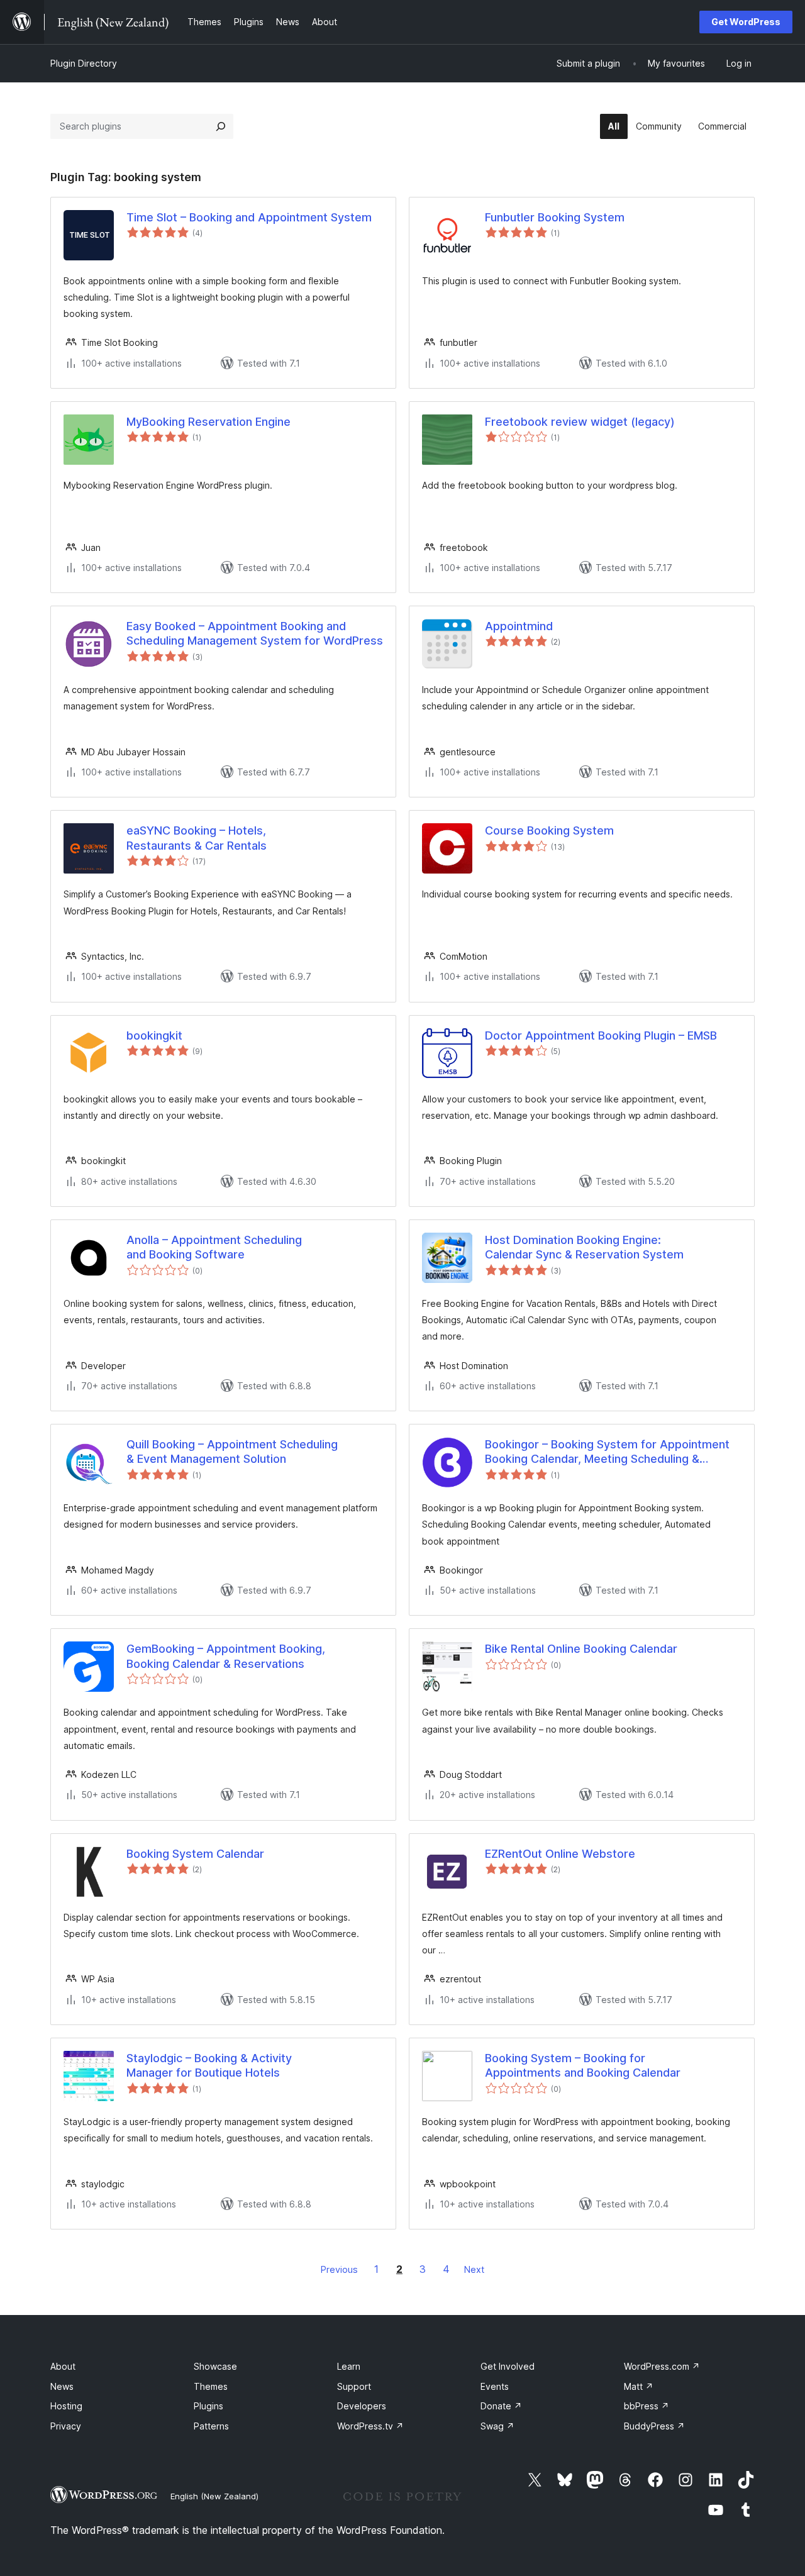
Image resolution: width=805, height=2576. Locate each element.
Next (474, 2269)
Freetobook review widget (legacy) (580, 422)
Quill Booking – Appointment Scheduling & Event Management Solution (232, 1452)
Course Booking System (549, 830)
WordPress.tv (370, 2426)
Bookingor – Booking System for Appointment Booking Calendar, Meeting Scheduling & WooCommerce (607, 1452)
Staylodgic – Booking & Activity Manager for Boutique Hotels (209, 2065)
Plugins (208, 2406)
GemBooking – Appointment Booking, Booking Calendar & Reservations (226, 1656)
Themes (211, 2386)
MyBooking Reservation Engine (208, 422)
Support (354, 2386)
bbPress (647, 2406)
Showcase (215, 2366)
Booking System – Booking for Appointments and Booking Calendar (583, 2065)
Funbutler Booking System (555, 217)
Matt (639, 2386)
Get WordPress (746, 22)
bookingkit (154, 1035)
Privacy (66, 2426)
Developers (362, 2406)
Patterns (211, 2426)
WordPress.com (662, 2366)
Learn (349, 2366)
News (62, 2386)
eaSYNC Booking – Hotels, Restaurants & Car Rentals (197, 838)
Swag (497, 2426)
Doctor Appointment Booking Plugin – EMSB (601, 1035)
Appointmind (519, 626)
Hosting (66, 2406)
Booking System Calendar (195, 1854)
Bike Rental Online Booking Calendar (581, 1649)
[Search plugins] (221, 126)
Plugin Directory (84, 63)
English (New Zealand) (214, 2496)
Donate (501, 2406)
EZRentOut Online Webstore (560, 1854)
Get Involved (508, 2366)
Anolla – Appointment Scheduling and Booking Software (214, 1247)
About (63, 2366)
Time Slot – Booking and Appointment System (249, 217)
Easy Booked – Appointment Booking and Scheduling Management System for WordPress (255, 633)
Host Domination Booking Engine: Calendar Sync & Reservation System (584, 1247)
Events (495, 2386)
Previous (339, 2269)
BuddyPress (654, 2426)
